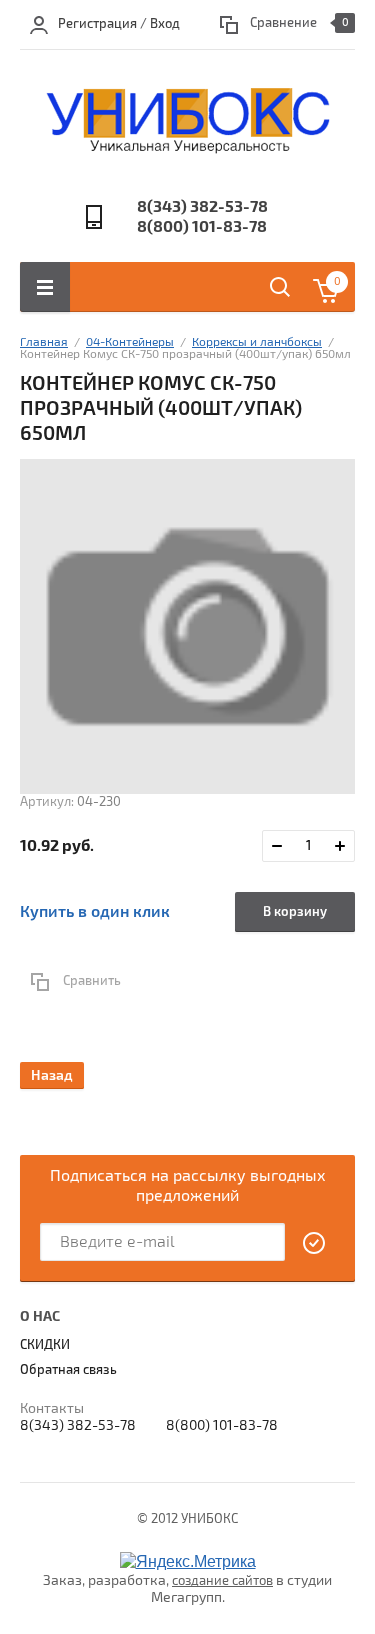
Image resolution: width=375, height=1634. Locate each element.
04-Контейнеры (130, 342)
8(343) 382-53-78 (202, 207)
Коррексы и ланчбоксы (257, 342)
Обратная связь (68, 1370)
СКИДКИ (45, 1345)
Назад (52, 1075)
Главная (44, 342)
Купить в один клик (95, 912)
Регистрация (97, 24)
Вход (165, 24)
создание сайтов (222, 1581)
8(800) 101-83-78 (202, 227)
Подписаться (315, 1243)
